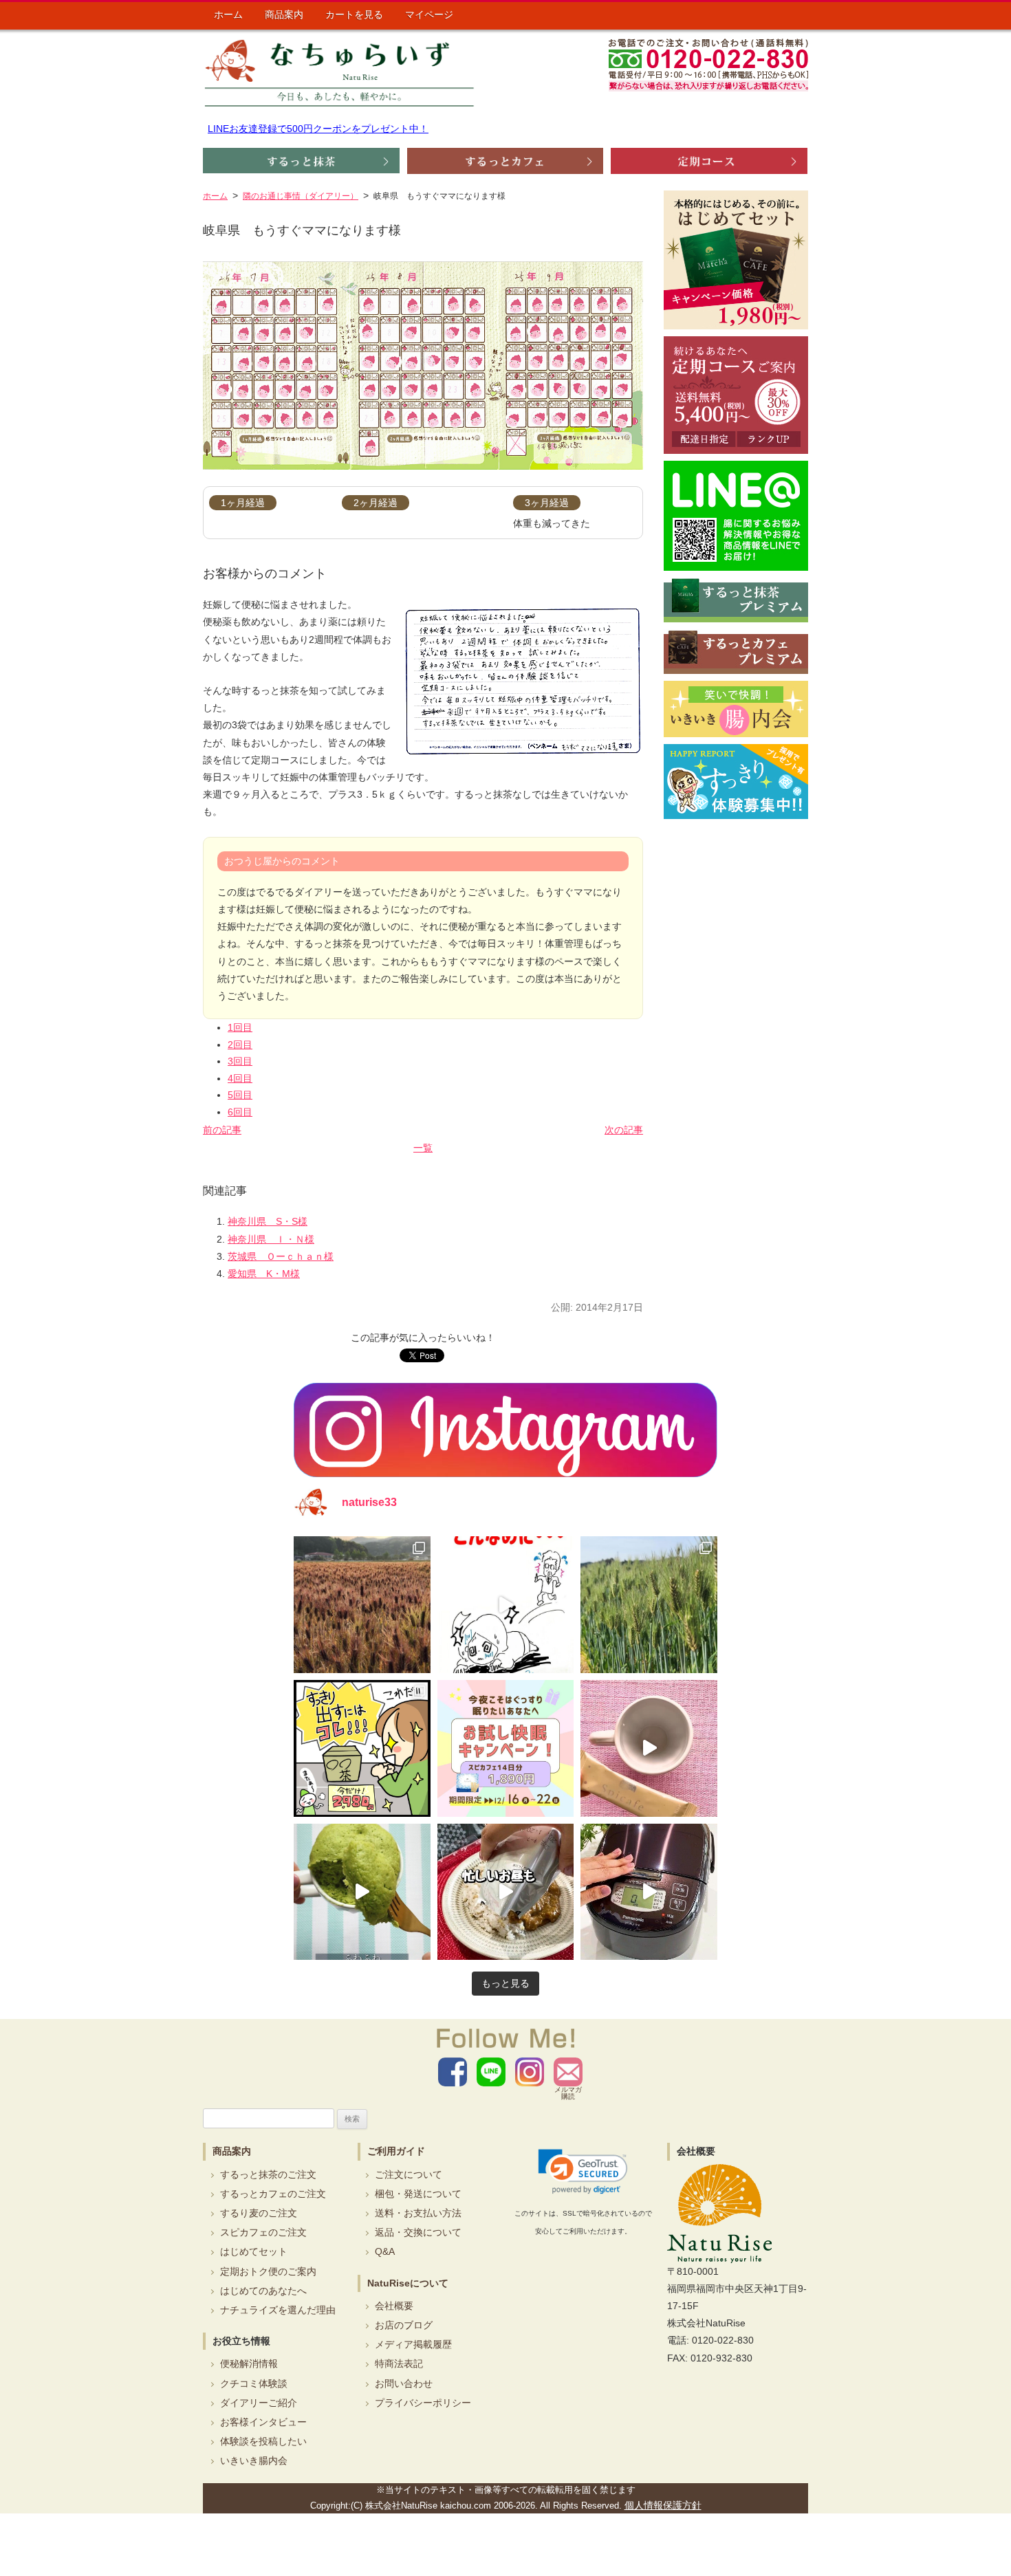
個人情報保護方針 (663, 2505)
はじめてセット (254, 2251)
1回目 (240, 1027)
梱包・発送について (418, 2194)
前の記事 (222, 1130)
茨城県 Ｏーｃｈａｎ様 (281, 1256)
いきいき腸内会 (254, 2460)
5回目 (240, 1095)
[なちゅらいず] (339, 73)
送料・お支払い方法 (418, 2213)
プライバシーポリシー (423, 2403)
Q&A (385, 2251)
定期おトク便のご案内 (268, 2271)
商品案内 (284, 14)
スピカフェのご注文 (263, 2232)
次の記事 (624, 1130)
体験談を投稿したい (263, 2441)
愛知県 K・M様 (264, 1274)
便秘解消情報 (249, 2364)
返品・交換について (418, 2232)
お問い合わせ (404, 2383)
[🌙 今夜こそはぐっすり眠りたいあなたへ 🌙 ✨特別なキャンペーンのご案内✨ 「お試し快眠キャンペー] (506, 1748)
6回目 (240, 1112)
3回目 (240, 1061)
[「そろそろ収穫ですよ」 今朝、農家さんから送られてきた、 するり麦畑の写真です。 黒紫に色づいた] (362, 1605)
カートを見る (354, 14)
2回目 (240, 1045)
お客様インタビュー (263, 2422)
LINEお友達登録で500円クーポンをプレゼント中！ (318, 129)
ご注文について (409, 2174)
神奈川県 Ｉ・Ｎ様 (271, 1239)
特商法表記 (399, 2364)
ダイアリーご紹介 (259, 2403)
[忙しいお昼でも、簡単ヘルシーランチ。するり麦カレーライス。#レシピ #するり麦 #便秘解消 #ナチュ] (506, 1892)
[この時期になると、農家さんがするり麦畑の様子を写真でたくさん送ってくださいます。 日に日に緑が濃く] (649, 1605)
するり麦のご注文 (259, 2213)
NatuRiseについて (408, 2283)
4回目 (240, 1078)
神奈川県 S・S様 (268, 1221)
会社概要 (394, 2306)
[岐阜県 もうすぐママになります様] (423, 365)
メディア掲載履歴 (413, 2344)
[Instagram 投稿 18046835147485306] (649, 1748)
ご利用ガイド (396, 2151)
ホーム (228, 14)
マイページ (429, 14)
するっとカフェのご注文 (273, 2194)
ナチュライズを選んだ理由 (278, 2310)
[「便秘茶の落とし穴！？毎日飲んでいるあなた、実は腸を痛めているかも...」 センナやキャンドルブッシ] (362, 1748)
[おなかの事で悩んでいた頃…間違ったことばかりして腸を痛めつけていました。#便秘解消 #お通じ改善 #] (506, 1605)
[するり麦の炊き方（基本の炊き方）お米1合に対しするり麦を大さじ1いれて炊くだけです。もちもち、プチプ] (649, 1892)
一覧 (423, 1148)
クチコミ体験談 (254, 2383)
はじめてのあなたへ (263, 2291)
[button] (583, 2172)
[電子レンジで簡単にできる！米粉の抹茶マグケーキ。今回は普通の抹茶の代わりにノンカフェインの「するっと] (362, 1892)
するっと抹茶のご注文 (268, 2174)
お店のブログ (404, 2325)
